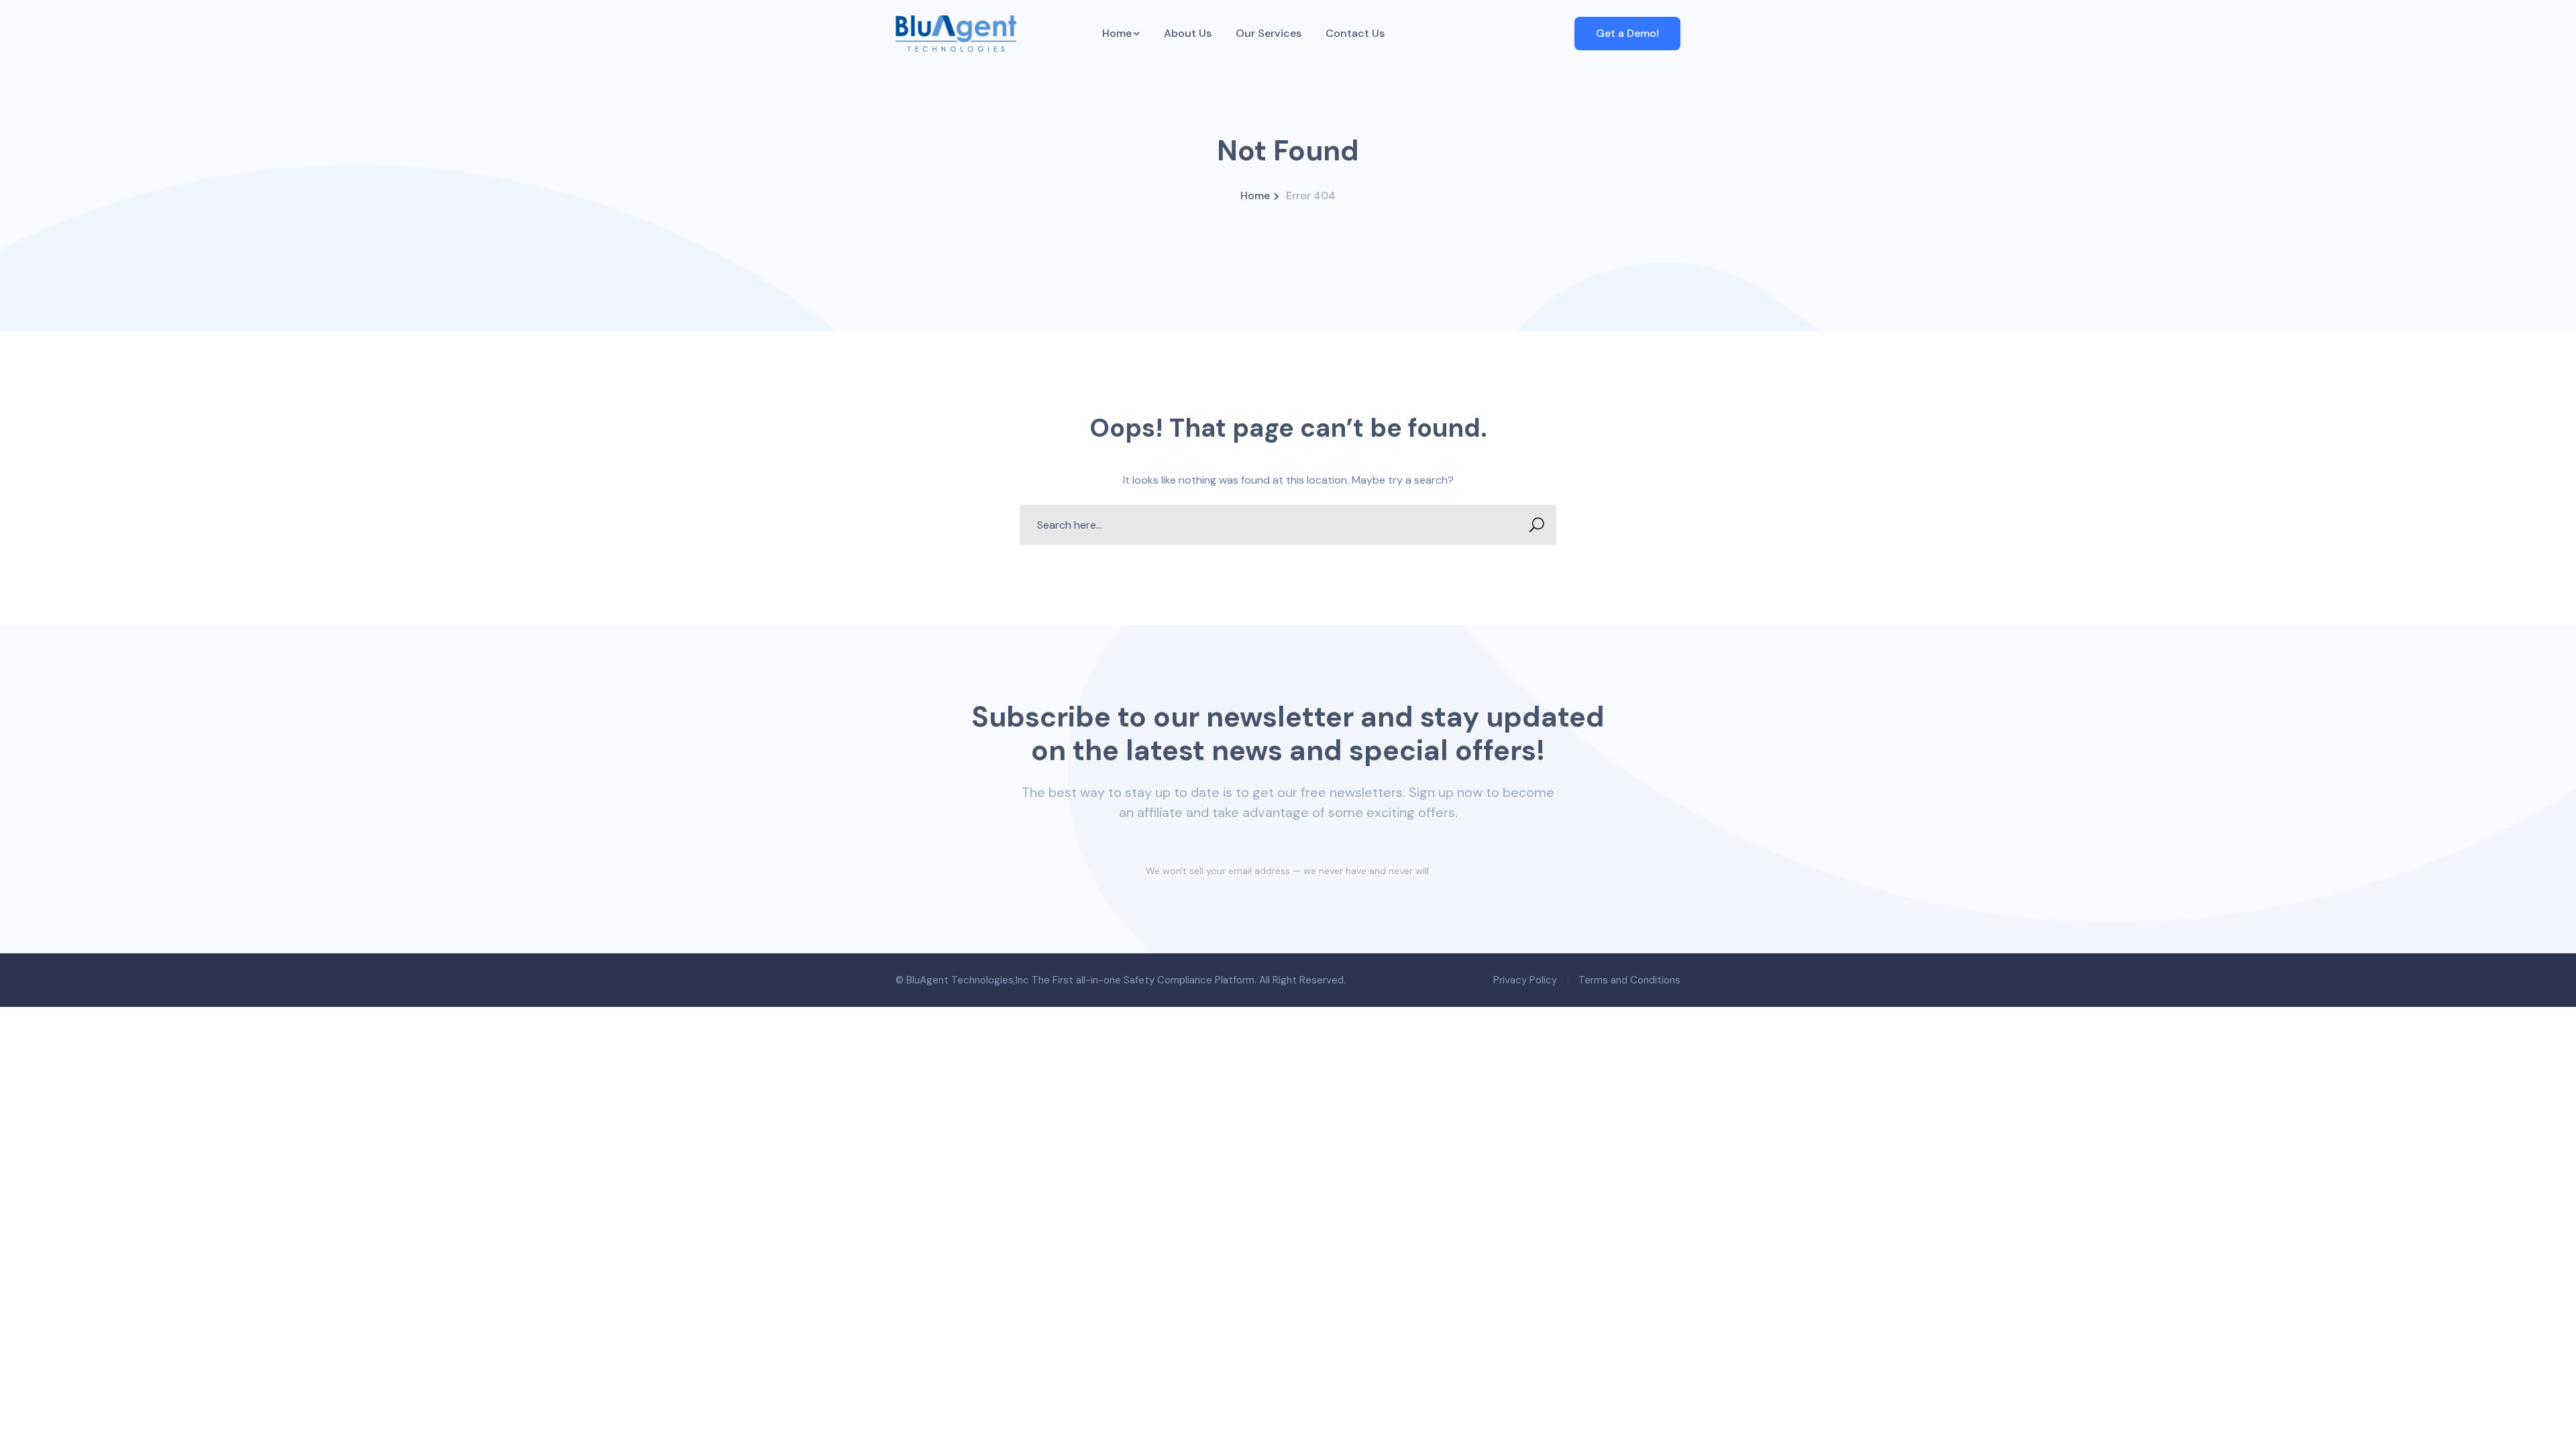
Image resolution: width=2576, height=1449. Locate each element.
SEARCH (1536, 525)
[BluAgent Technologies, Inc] (956, 33)
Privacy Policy (1525, 980)
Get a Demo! (1627, 33)
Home (1255, 196)
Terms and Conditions (1629, 980)
